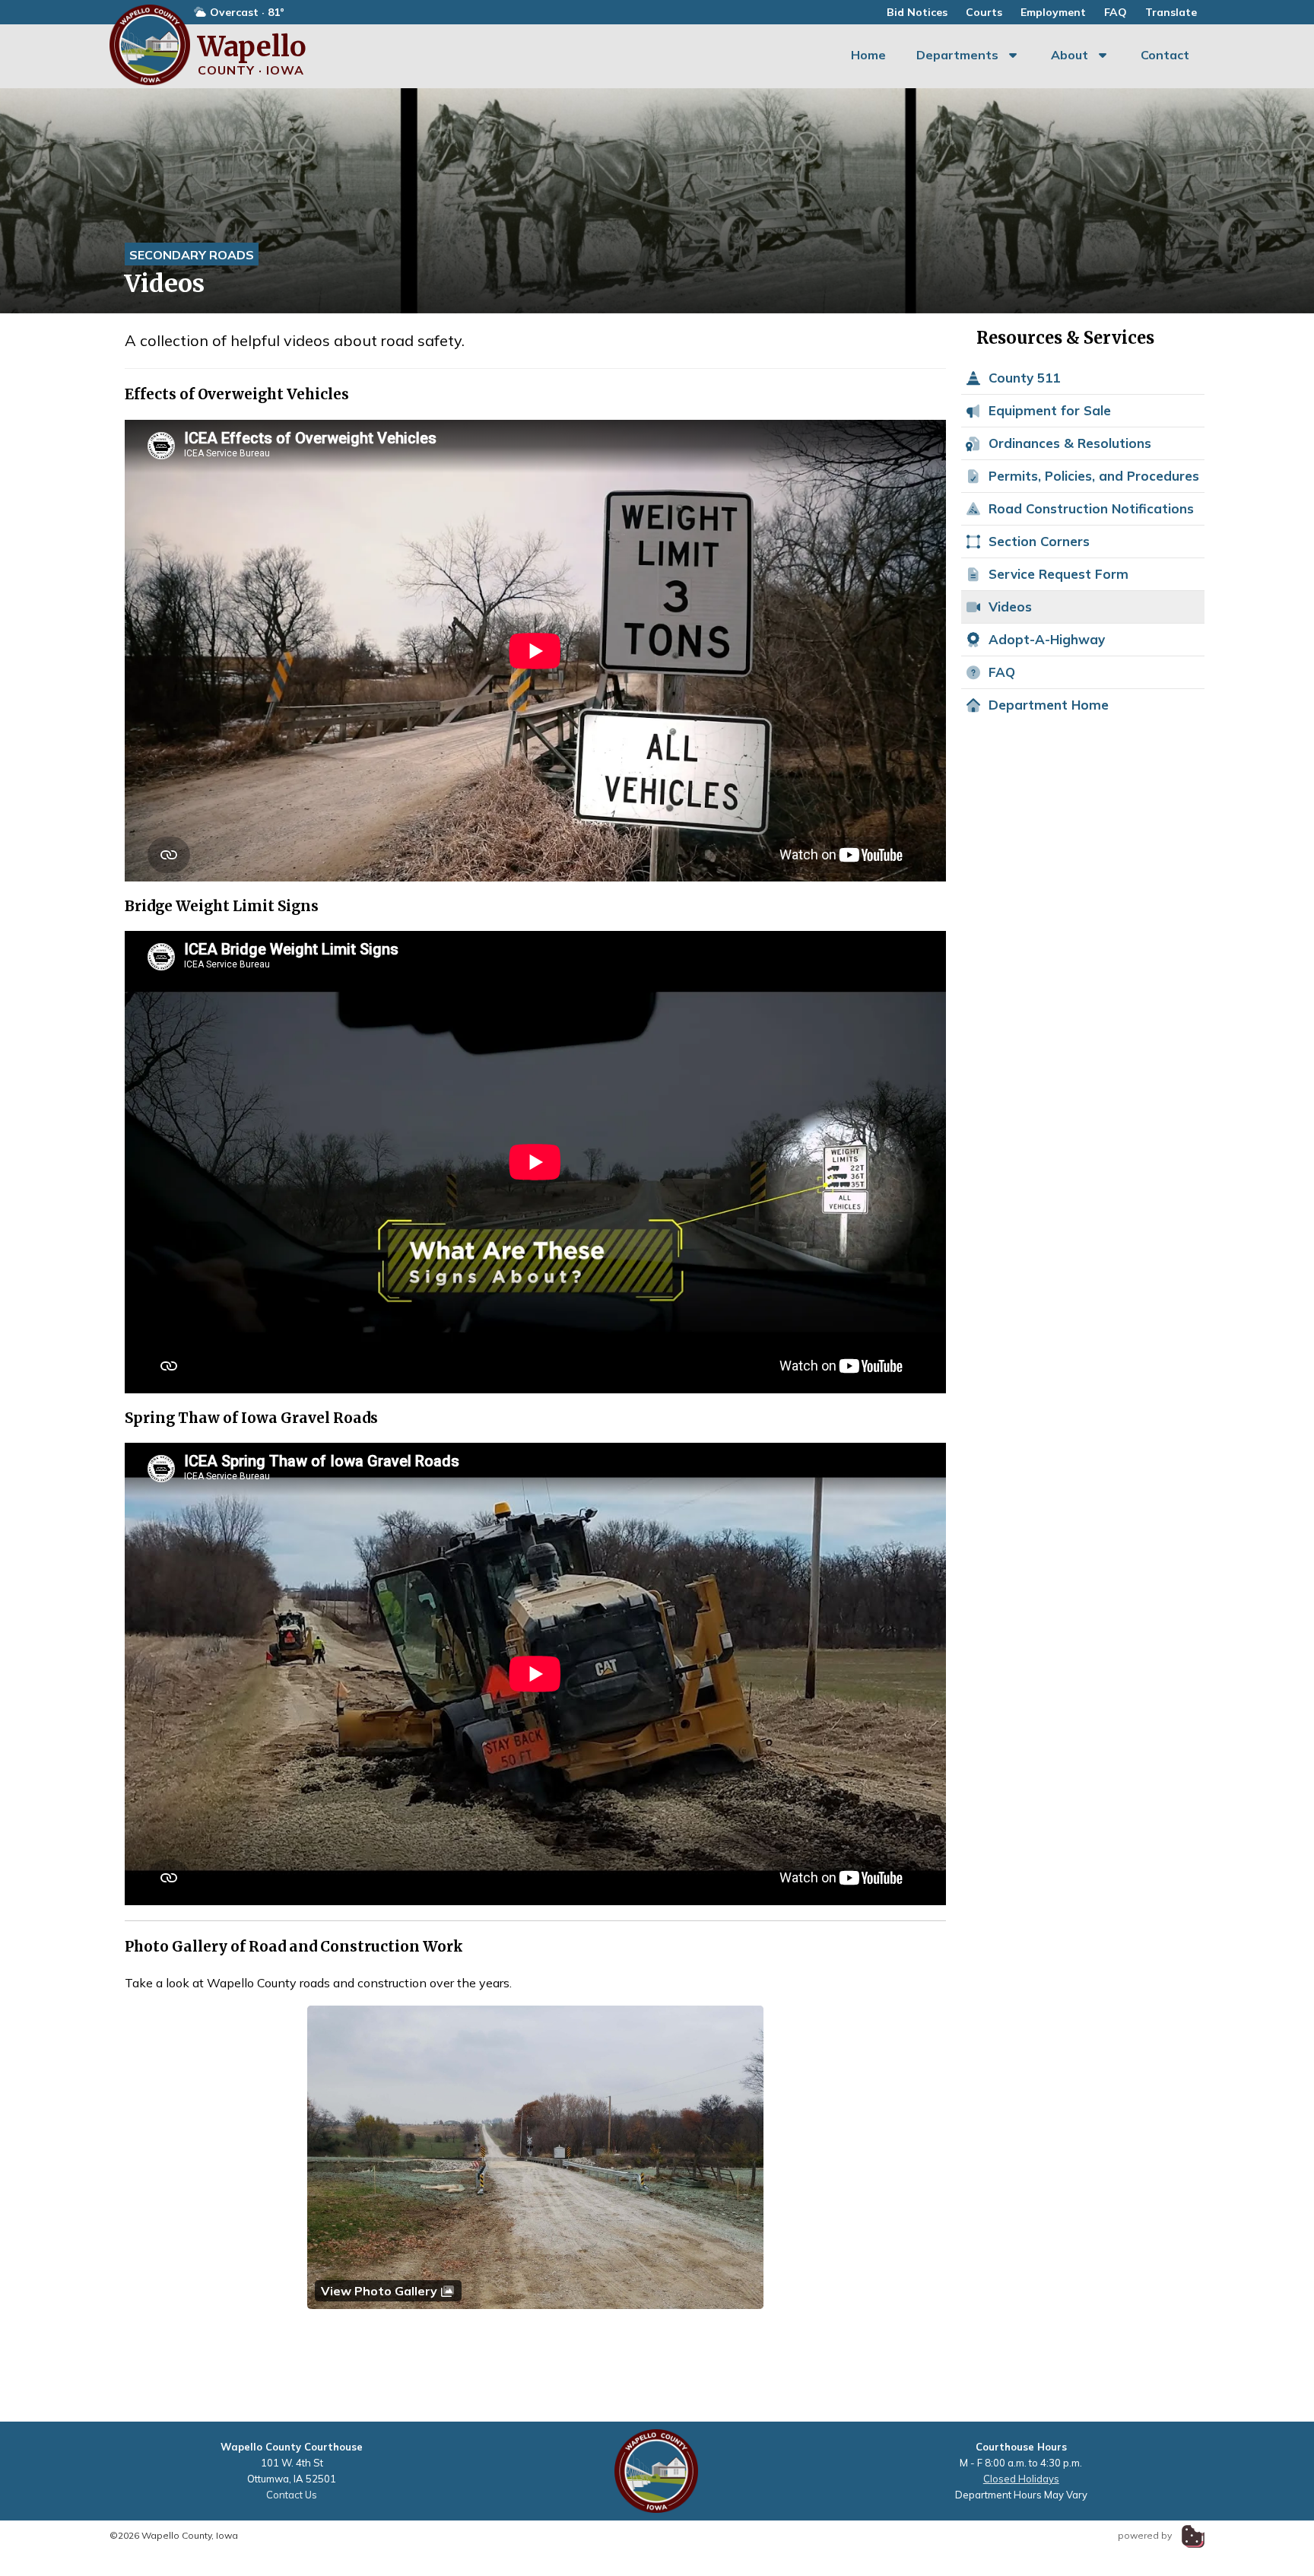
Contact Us (292, 2495)
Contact (1165, 55)
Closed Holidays (1021, 2479)
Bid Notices (917, 12)
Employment (1053, 12)
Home (868, 55)
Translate (1171, 12)
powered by (1146, 2535)
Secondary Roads (192, 255)
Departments (957, 55)
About (1070, 55)
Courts (984, 12)
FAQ (1116, 12)
